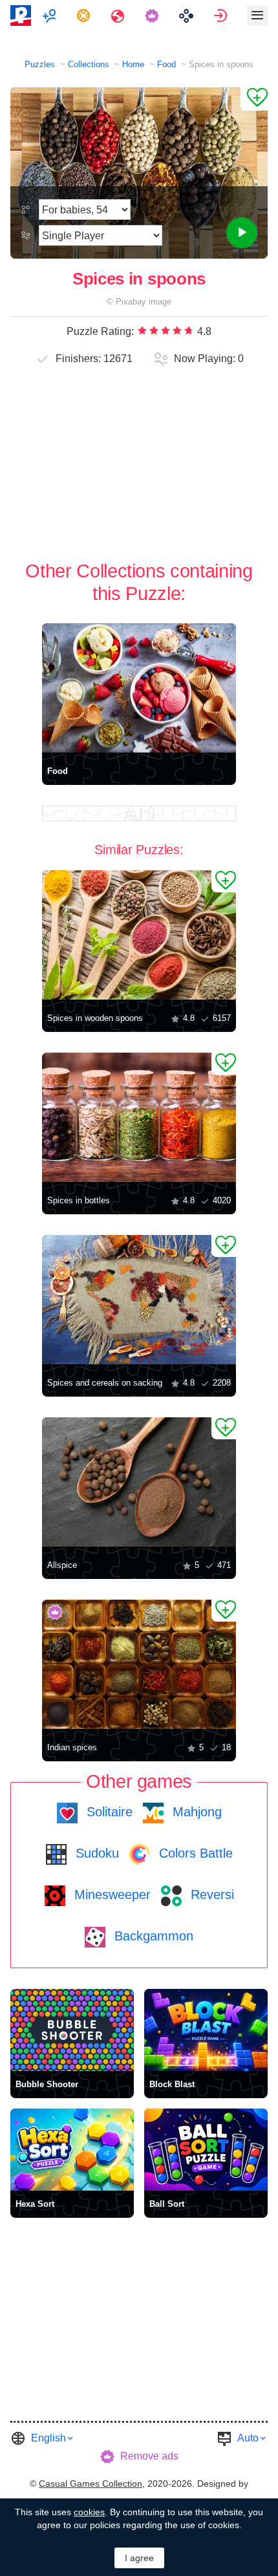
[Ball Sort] (206, 2150)
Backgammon (152, 1936)
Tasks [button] (85, 16)
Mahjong (195, 1812)
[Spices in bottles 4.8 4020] (139, 1117)
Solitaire (108, 1812)
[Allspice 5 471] (139, 1482)
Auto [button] (248, 2438)
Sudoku (95, 1853)
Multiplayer (51, 16)
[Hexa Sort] (72, 2150)
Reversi (210, 1894)
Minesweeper (111, 1894)
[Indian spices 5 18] (139, 1664)
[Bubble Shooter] (72, 2030)
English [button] (48, 2438)
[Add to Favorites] (254, 99)
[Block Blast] (206, 2030)
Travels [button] (119, 16)
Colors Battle (194, 1853)
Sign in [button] (222, 16)
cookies (89, 2512)
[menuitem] (51, 16)
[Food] (139, 688)
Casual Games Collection (91, 2484)
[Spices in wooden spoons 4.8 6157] (139, 935)
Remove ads (149, 2456)
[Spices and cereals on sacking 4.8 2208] (139, 1300)
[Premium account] (154, 16)
